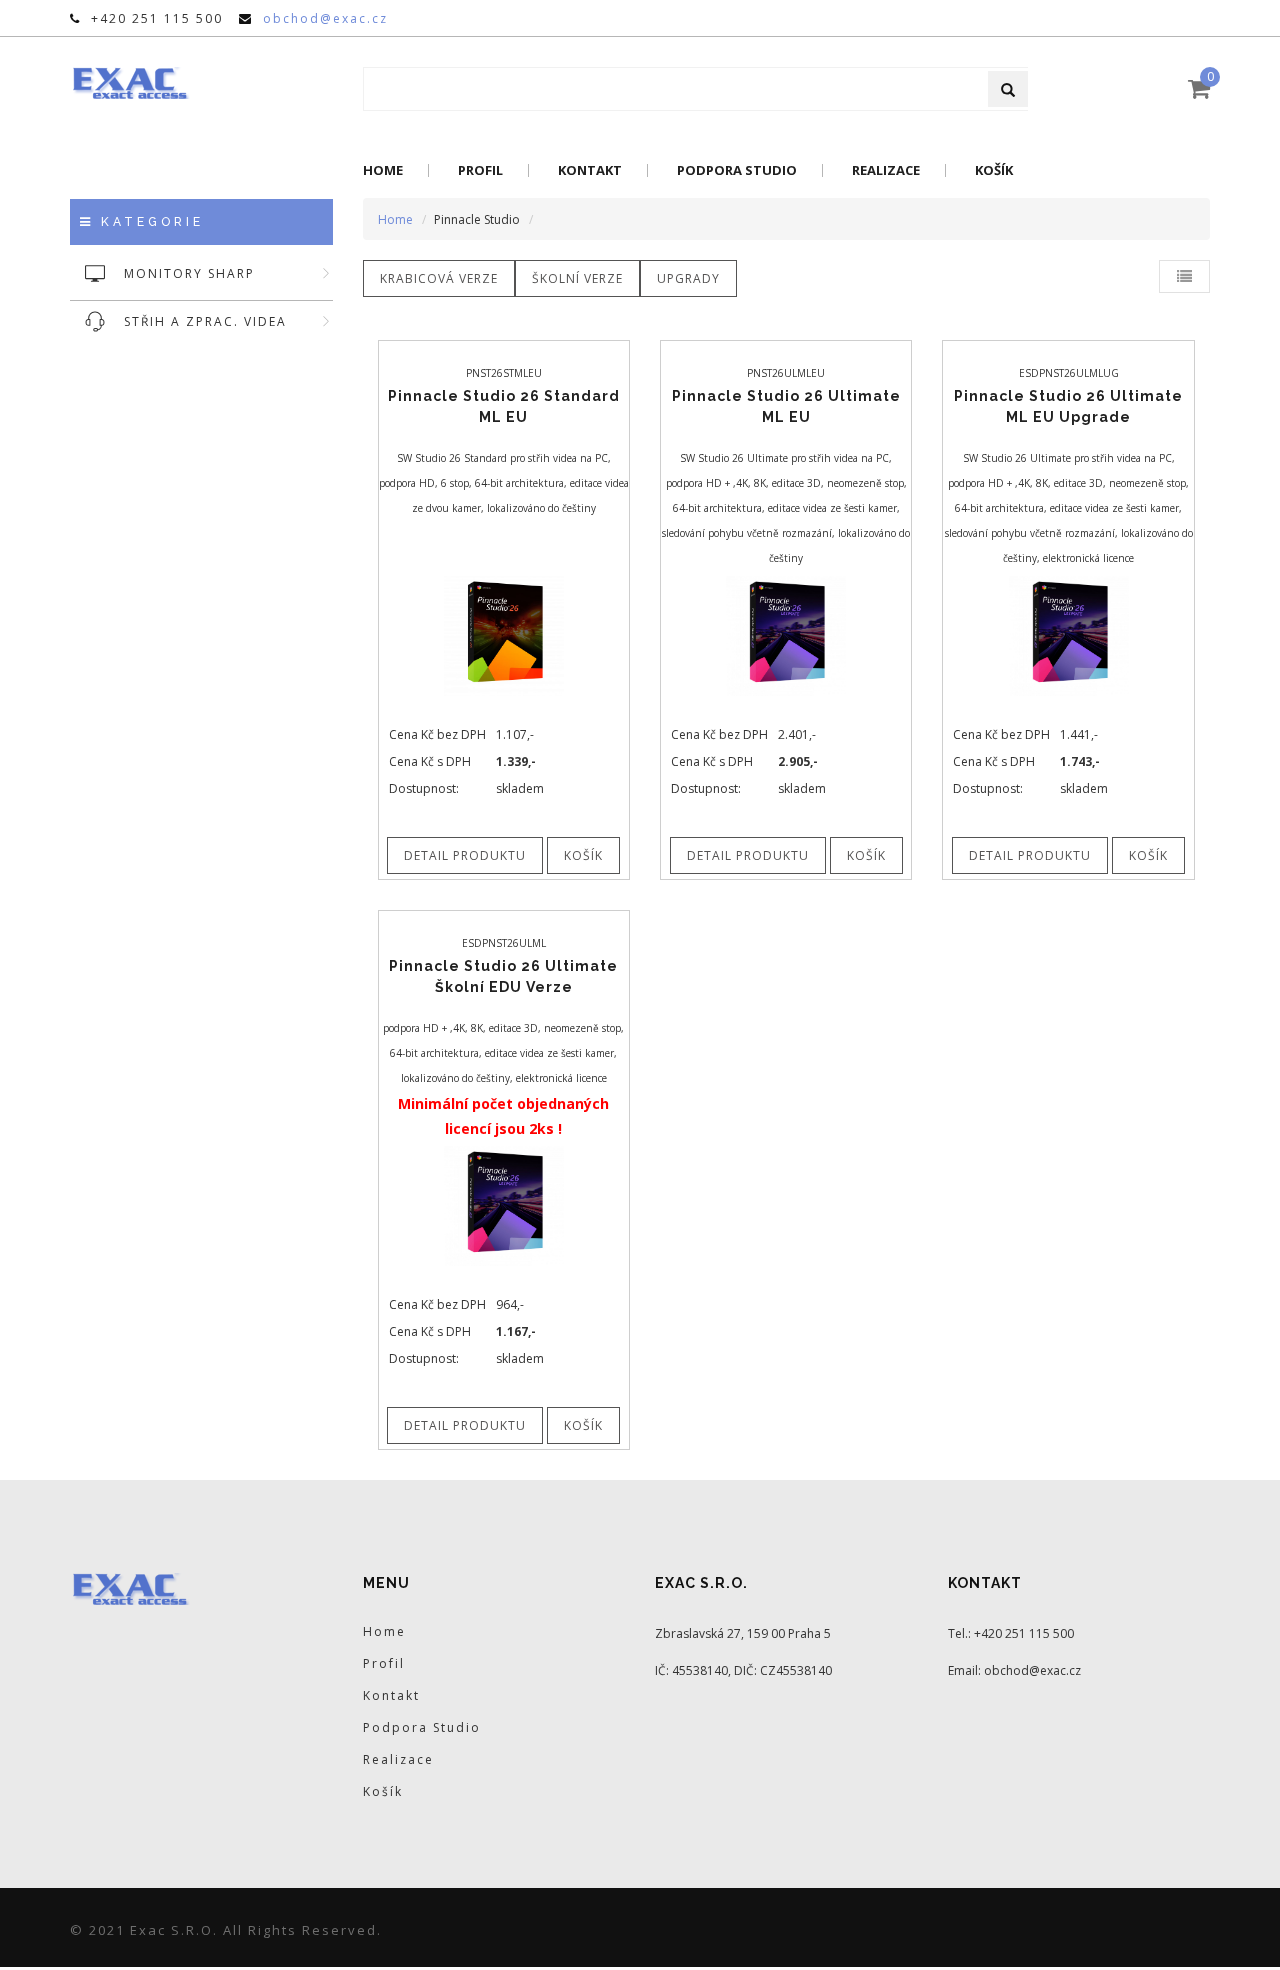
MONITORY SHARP (189, 273)
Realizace (886, 170)
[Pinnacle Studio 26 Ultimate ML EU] (786, 634)
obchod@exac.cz (325, 18)
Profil (480, 170)
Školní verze (577, 278)
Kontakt (590, 170)
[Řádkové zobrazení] (1184, 276)
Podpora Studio (737, 170)
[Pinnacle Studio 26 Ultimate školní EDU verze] (504, 1204)
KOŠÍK (583, 855)
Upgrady (688, 278)
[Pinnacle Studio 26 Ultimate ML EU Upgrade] (1069, 634)
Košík (994, 170)
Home (383, 170)
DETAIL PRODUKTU (465, 855)
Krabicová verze (439, 278)
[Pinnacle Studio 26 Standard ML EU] (504, 634)
